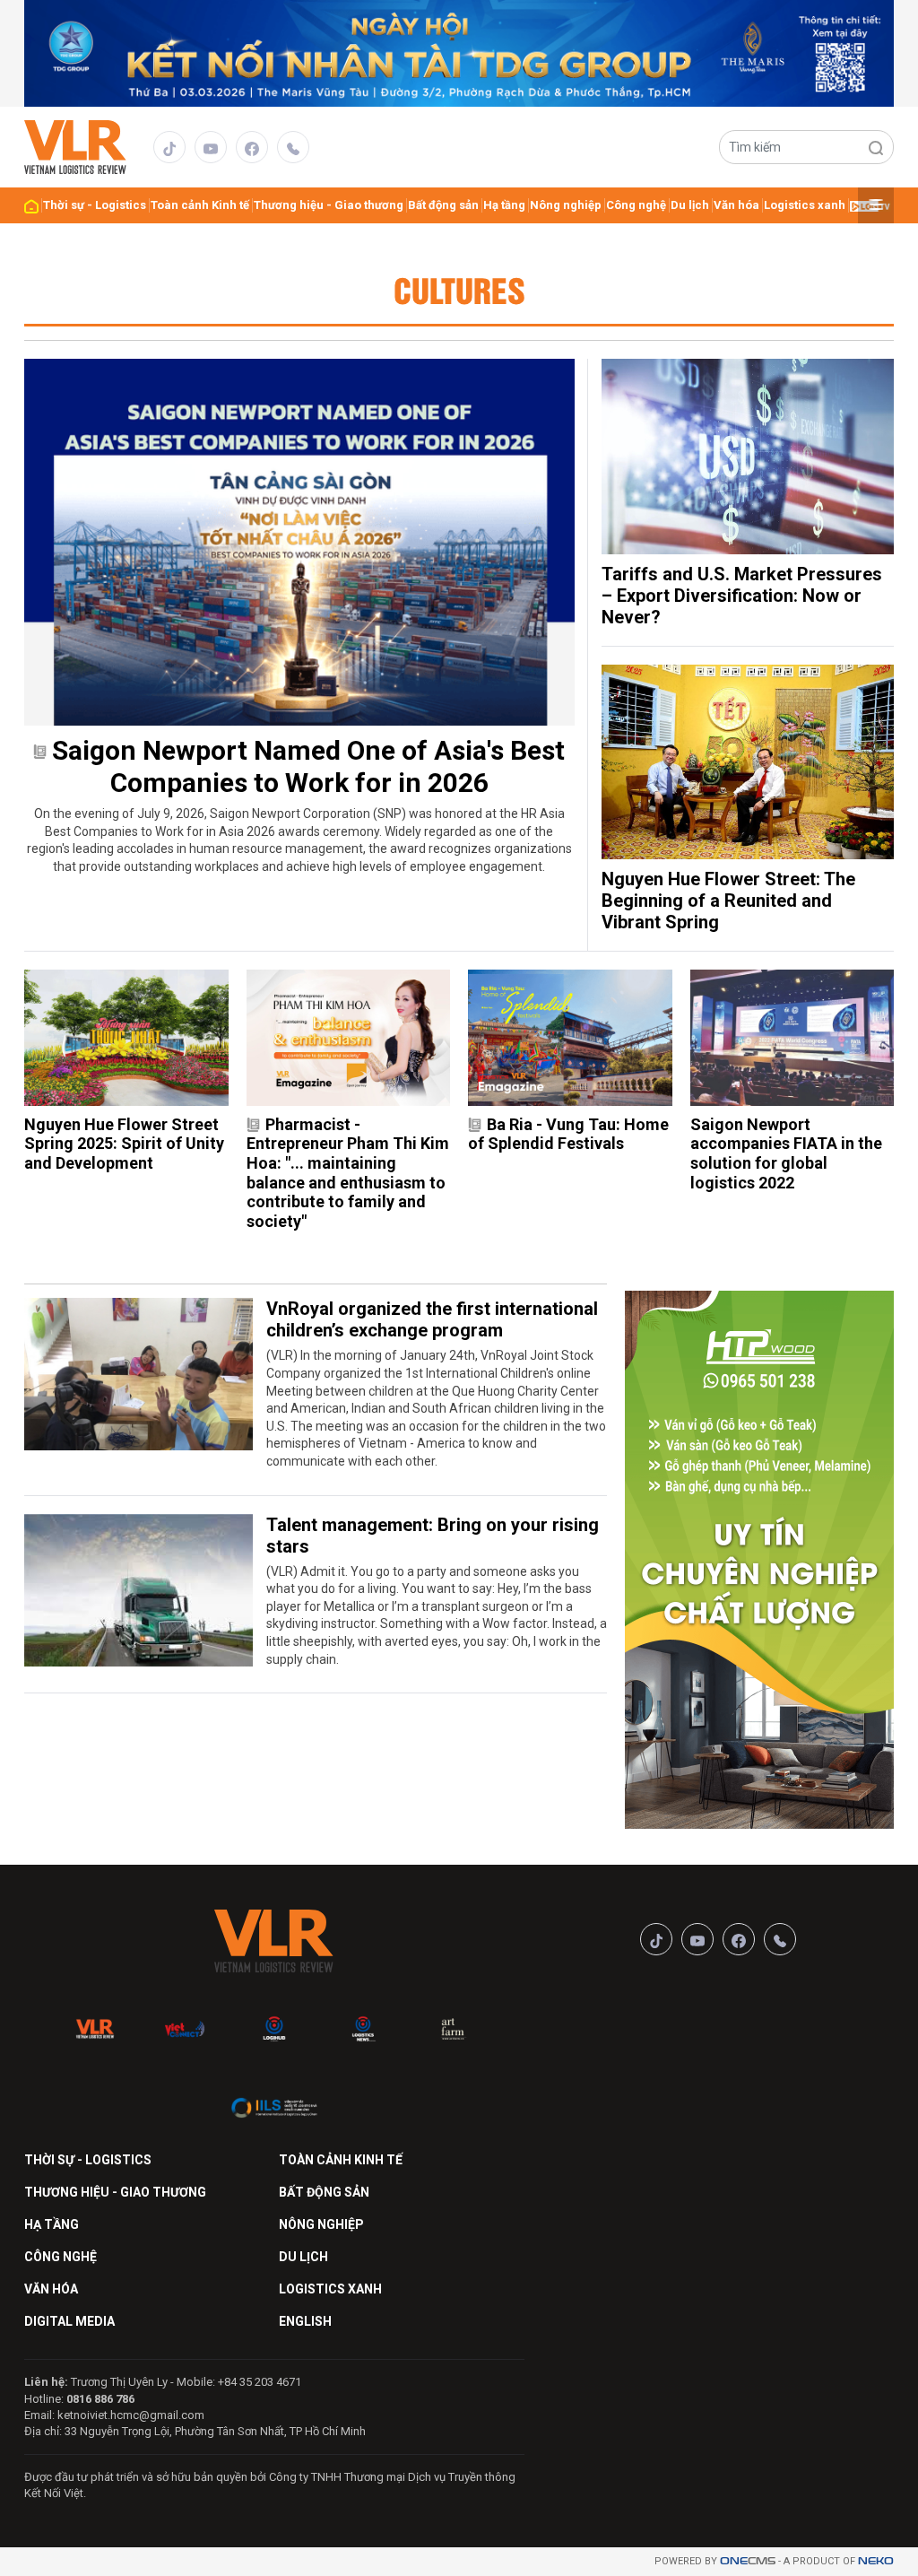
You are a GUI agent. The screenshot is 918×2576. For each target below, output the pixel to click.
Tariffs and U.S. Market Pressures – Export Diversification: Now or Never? (742, 596)
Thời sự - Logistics (95, 205)
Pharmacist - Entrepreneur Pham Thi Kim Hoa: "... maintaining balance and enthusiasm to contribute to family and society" (348, 1173)
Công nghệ (636, 205)
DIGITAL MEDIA (69, 2321)
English (305, 2321)
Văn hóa (736, 205)
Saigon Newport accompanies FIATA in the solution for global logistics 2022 (786, 1153)
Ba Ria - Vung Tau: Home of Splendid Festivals (568, 1134)
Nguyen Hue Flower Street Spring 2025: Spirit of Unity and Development (124, 1144)
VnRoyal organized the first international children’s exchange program (432, 1319)
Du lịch (690, 205)
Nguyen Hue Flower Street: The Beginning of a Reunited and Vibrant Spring (728, 901)
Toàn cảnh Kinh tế (200, 205)
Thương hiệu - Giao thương (329, 205)
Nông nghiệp (566, 205)
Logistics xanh (805, 205)
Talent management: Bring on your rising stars (433, 1536)
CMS (748, 2561)
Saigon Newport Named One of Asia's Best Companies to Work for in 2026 (308, 766)
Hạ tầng (504, 205)
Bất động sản (443, 205)
